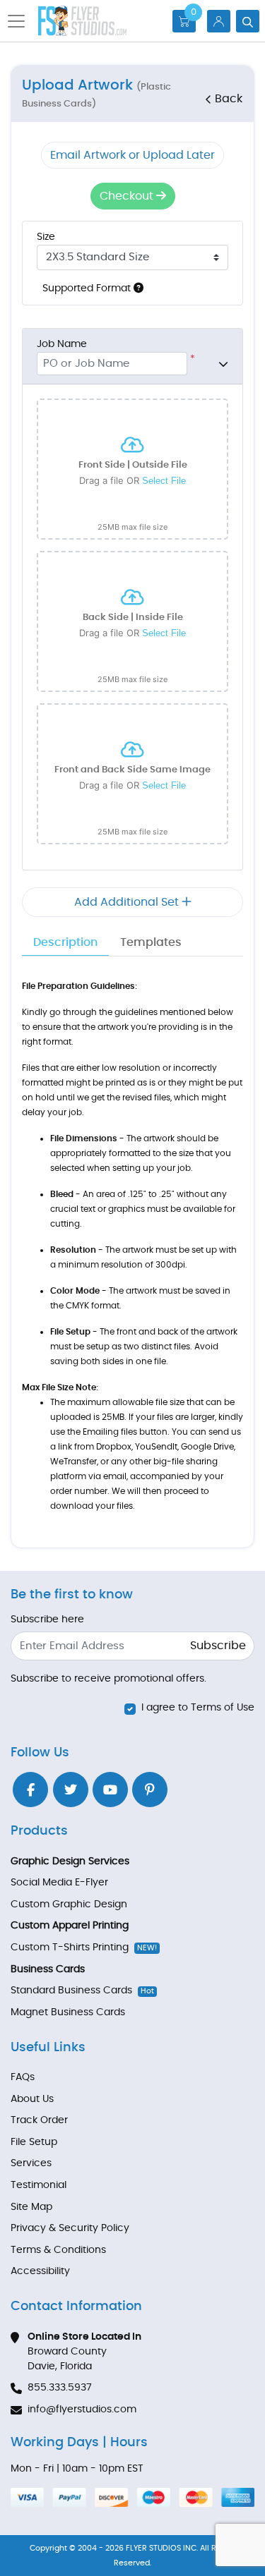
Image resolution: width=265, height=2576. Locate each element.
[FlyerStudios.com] (82, 21)
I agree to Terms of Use (198, 1708)
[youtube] (110, 1790)
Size (46, 237)
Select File (164, 481)
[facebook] (30, 1790)
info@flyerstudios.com (82, 2410)
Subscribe (218, 1646)
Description (65, 942)
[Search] (248, 21)
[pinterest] (150, 1790)
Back (229, 99)
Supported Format (88, 288)
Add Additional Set (128, 902)
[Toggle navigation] (20, 21)
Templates (151, 942)
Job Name (62, 344)
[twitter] (71, 1790)
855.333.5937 (60, 2388)
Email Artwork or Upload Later (132, 155)
